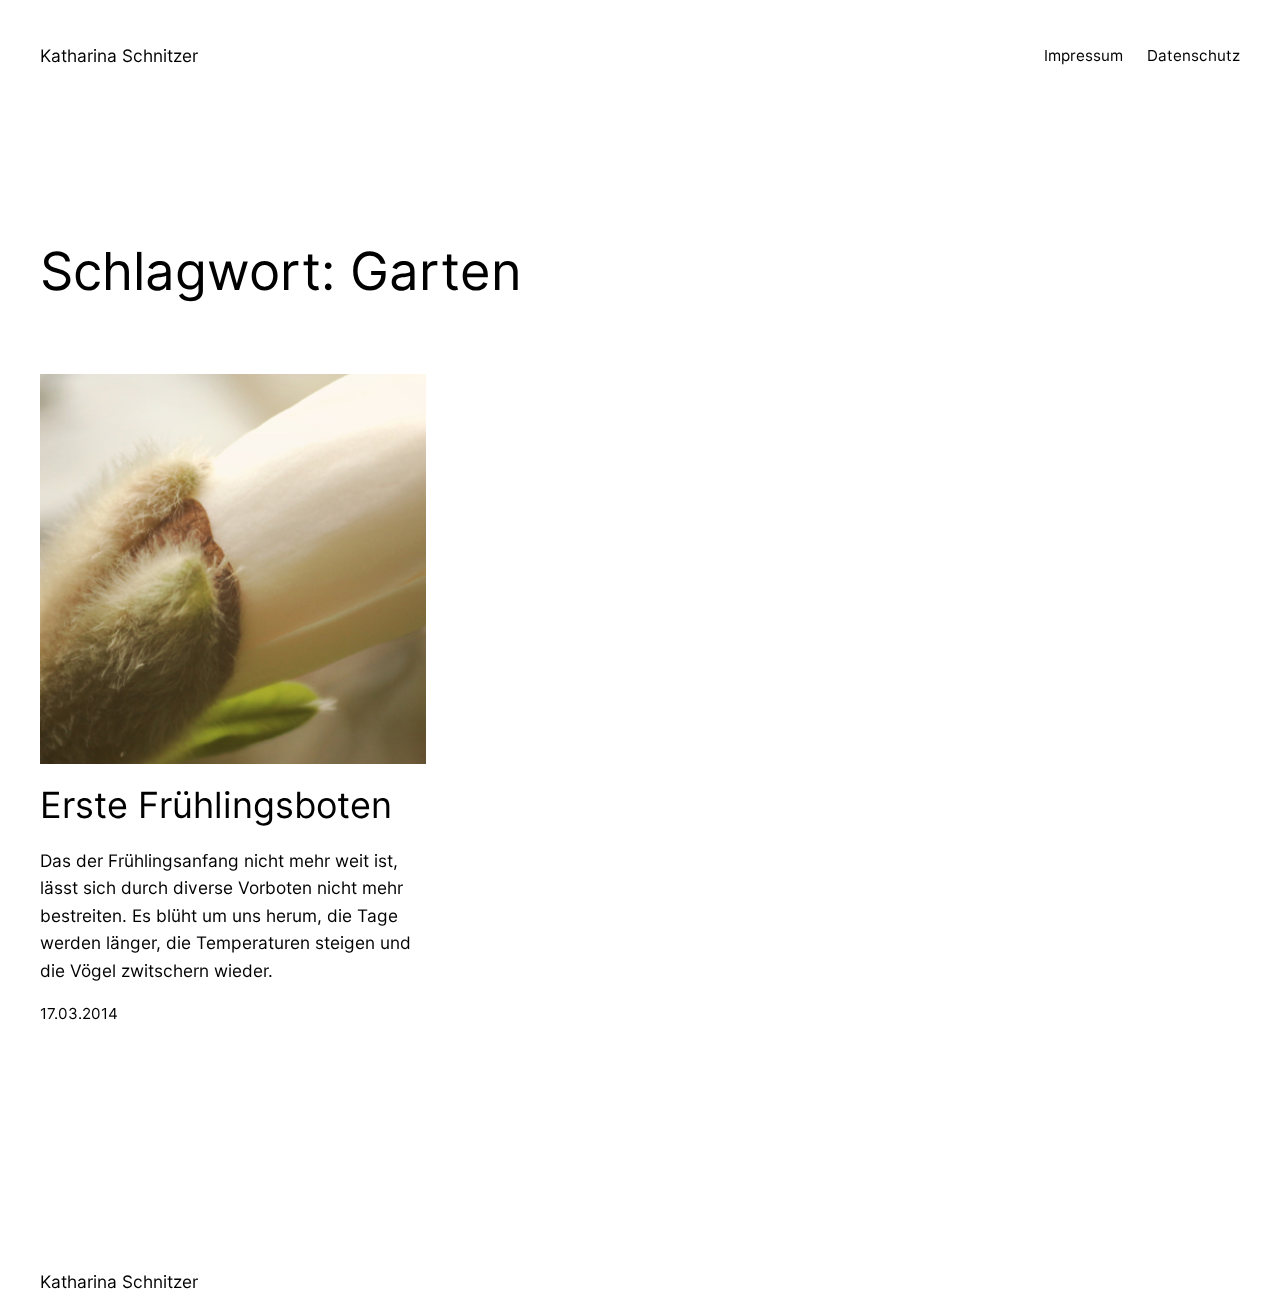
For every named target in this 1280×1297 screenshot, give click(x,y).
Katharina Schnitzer (119, 55)
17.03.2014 (79, 1013)
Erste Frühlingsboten (216, 805)
